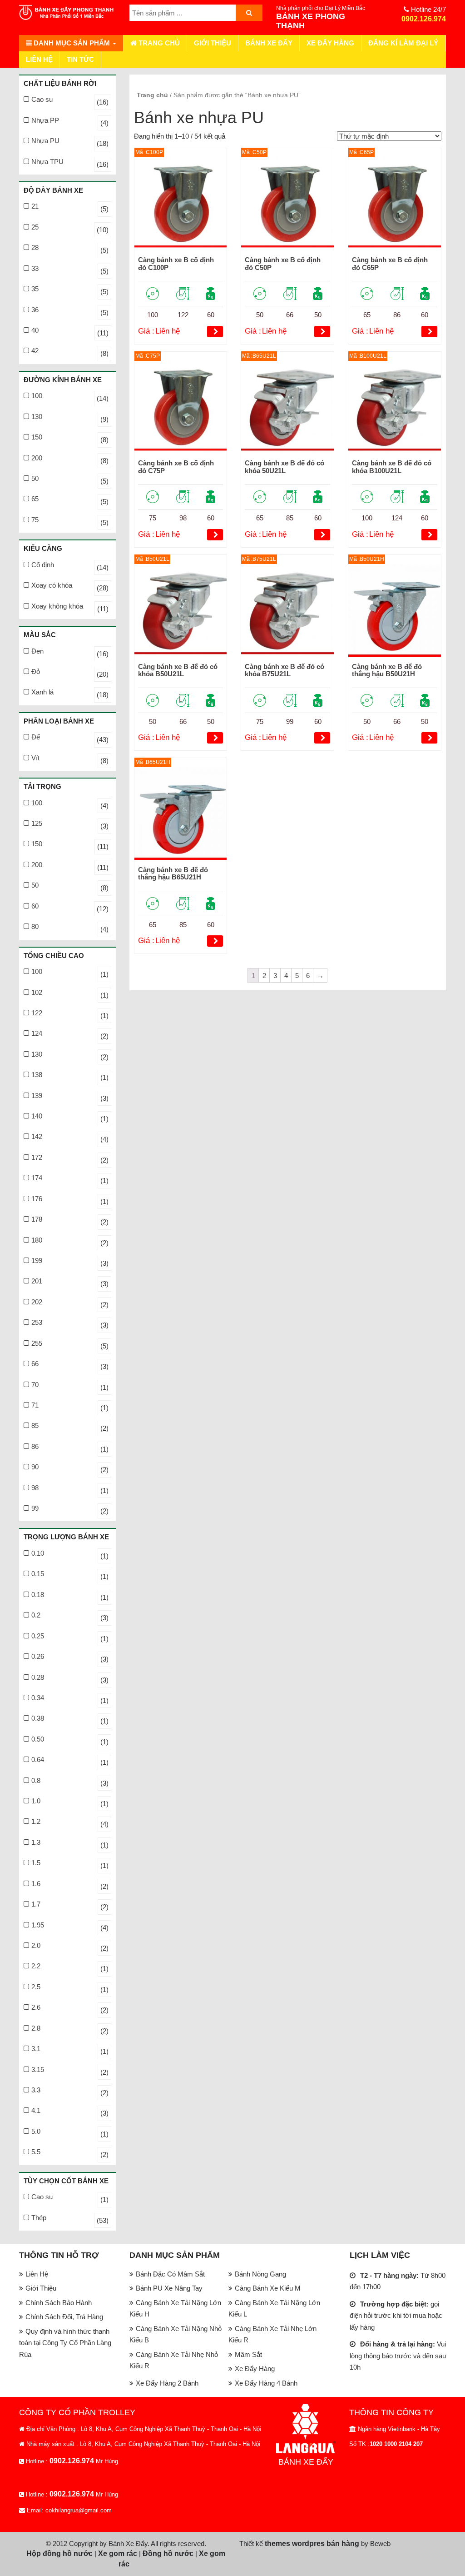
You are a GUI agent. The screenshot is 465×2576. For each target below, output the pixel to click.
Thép (39, 2218)
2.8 (36, 2028)
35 (35, 289)
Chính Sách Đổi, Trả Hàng (64, 2317)
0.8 (36, 1780)
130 (37, 417)
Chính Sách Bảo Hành (59, 2303)
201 (37, 1281)
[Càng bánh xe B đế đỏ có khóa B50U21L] (181, 610)
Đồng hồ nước (168, 2554)
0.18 (38, 1595)
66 (35, 1364)
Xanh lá (42, 692)
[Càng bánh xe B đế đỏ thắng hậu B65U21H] (181, 814)
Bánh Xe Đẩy (269, 43)
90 (35, 1467)
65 (35, 499)
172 (37, 1157)
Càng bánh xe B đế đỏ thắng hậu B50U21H (387, 670)
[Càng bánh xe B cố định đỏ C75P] (181, 407)
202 (37, 1302)
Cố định (43, 565)
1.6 (36, 1884)
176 (37, 1199)
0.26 (38, 1656)
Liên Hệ (39, 59)
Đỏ (36, 671)
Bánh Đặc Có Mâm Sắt (170, 2274)
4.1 (36, 2110)
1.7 (36, 1904)
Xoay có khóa (52, 585)
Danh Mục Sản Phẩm (72, 43)
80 (35, 926)
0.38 (38, 1718)
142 (37, 1136)
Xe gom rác (118, 2554)
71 (35, 1405)
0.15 (38, 1574)
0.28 (38, 1677)
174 (37, 1178)
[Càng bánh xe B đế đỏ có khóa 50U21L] (287, 407)
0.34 (38, 1698)
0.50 (38, 1739)
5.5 (36, 2152)
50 (35, 478)
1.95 (38, 1925)
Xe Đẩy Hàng (330, 43)
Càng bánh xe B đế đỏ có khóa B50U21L (178, 670)
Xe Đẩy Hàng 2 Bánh (167, 2383)
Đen (37, 651)
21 (35, 206)
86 (35, 1446)
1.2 (36, 1821)
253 (37, 1322)
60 (35, 906)
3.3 (36, 2090)
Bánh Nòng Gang (260, 2274)
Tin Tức (80, 59)
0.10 (38, 1553)
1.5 (36, 1863)
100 (37, 396)
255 (37, 1343)
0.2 (36, 1615)
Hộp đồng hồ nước (59, 2554)
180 (37, 1240)
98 (35, 1488)
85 (35, 1425)
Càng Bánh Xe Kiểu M (268, 2288)
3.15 (38, 2069)
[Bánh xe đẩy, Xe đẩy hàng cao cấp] (67, 13)
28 (35, 247)
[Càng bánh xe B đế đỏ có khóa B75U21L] (287, 610)
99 (35, 1508)
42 (35, 351)
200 (37, 458)
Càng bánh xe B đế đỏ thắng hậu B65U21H (173, 874)
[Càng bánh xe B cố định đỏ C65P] (395, 204)
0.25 (38, 1636)
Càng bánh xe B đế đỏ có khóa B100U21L (392, 467)
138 (37, 1075)
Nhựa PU (45, 141)
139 (37, 1096)
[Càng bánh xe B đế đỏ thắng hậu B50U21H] (395, 610)
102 (37, 992)
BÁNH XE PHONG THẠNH (311, 21)
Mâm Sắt (248, 2354)
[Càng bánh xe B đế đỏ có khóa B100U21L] (395, 407)
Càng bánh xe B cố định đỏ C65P (390, 264)
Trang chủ (158, 43)
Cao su (42, 99)
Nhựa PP (45, 120)
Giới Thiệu (213, 43)
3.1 (36, 2049)
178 (37, 1219)
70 (35, 1385)
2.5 (36, 1987)
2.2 (36, 1966)
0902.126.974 (424, 19)
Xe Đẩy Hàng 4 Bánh (266, 2383)
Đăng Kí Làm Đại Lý (403, 43)
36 (35, 310)
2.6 (36, 2007)
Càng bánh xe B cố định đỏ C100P (176, 264)
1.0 (36, 1801)
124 (37, 1033)
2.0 (36, 1945)
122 (37, 1013)
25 (35, 227)
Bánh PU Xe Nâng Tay (169, 2288)
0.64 (38, 1760)
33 (35, 268)
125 (37, 823)
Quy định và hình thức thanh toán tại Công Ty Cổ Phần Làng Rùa (65, 2343)
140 (37, 1116)
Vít (35, 758)
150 (37, 437)
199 (37, 1261)
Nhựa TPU (47, 162)
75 (35, 520)
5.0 (36, 2131)
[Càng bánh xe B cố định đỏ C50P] (287, 204)
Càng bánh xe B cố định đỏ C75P (176, 467)
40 (35, 330)
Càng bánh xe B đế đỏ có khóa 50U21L (284, 467)
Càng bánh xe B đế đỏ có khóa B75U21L (284, 670)
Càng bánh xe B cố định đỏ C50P (283, 264)
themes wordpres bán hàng (312, 2544)
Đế (36, 737)
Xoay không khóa (57, 606)
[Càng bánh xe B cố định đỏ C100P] (181, 204)
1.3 (36, 1842)
